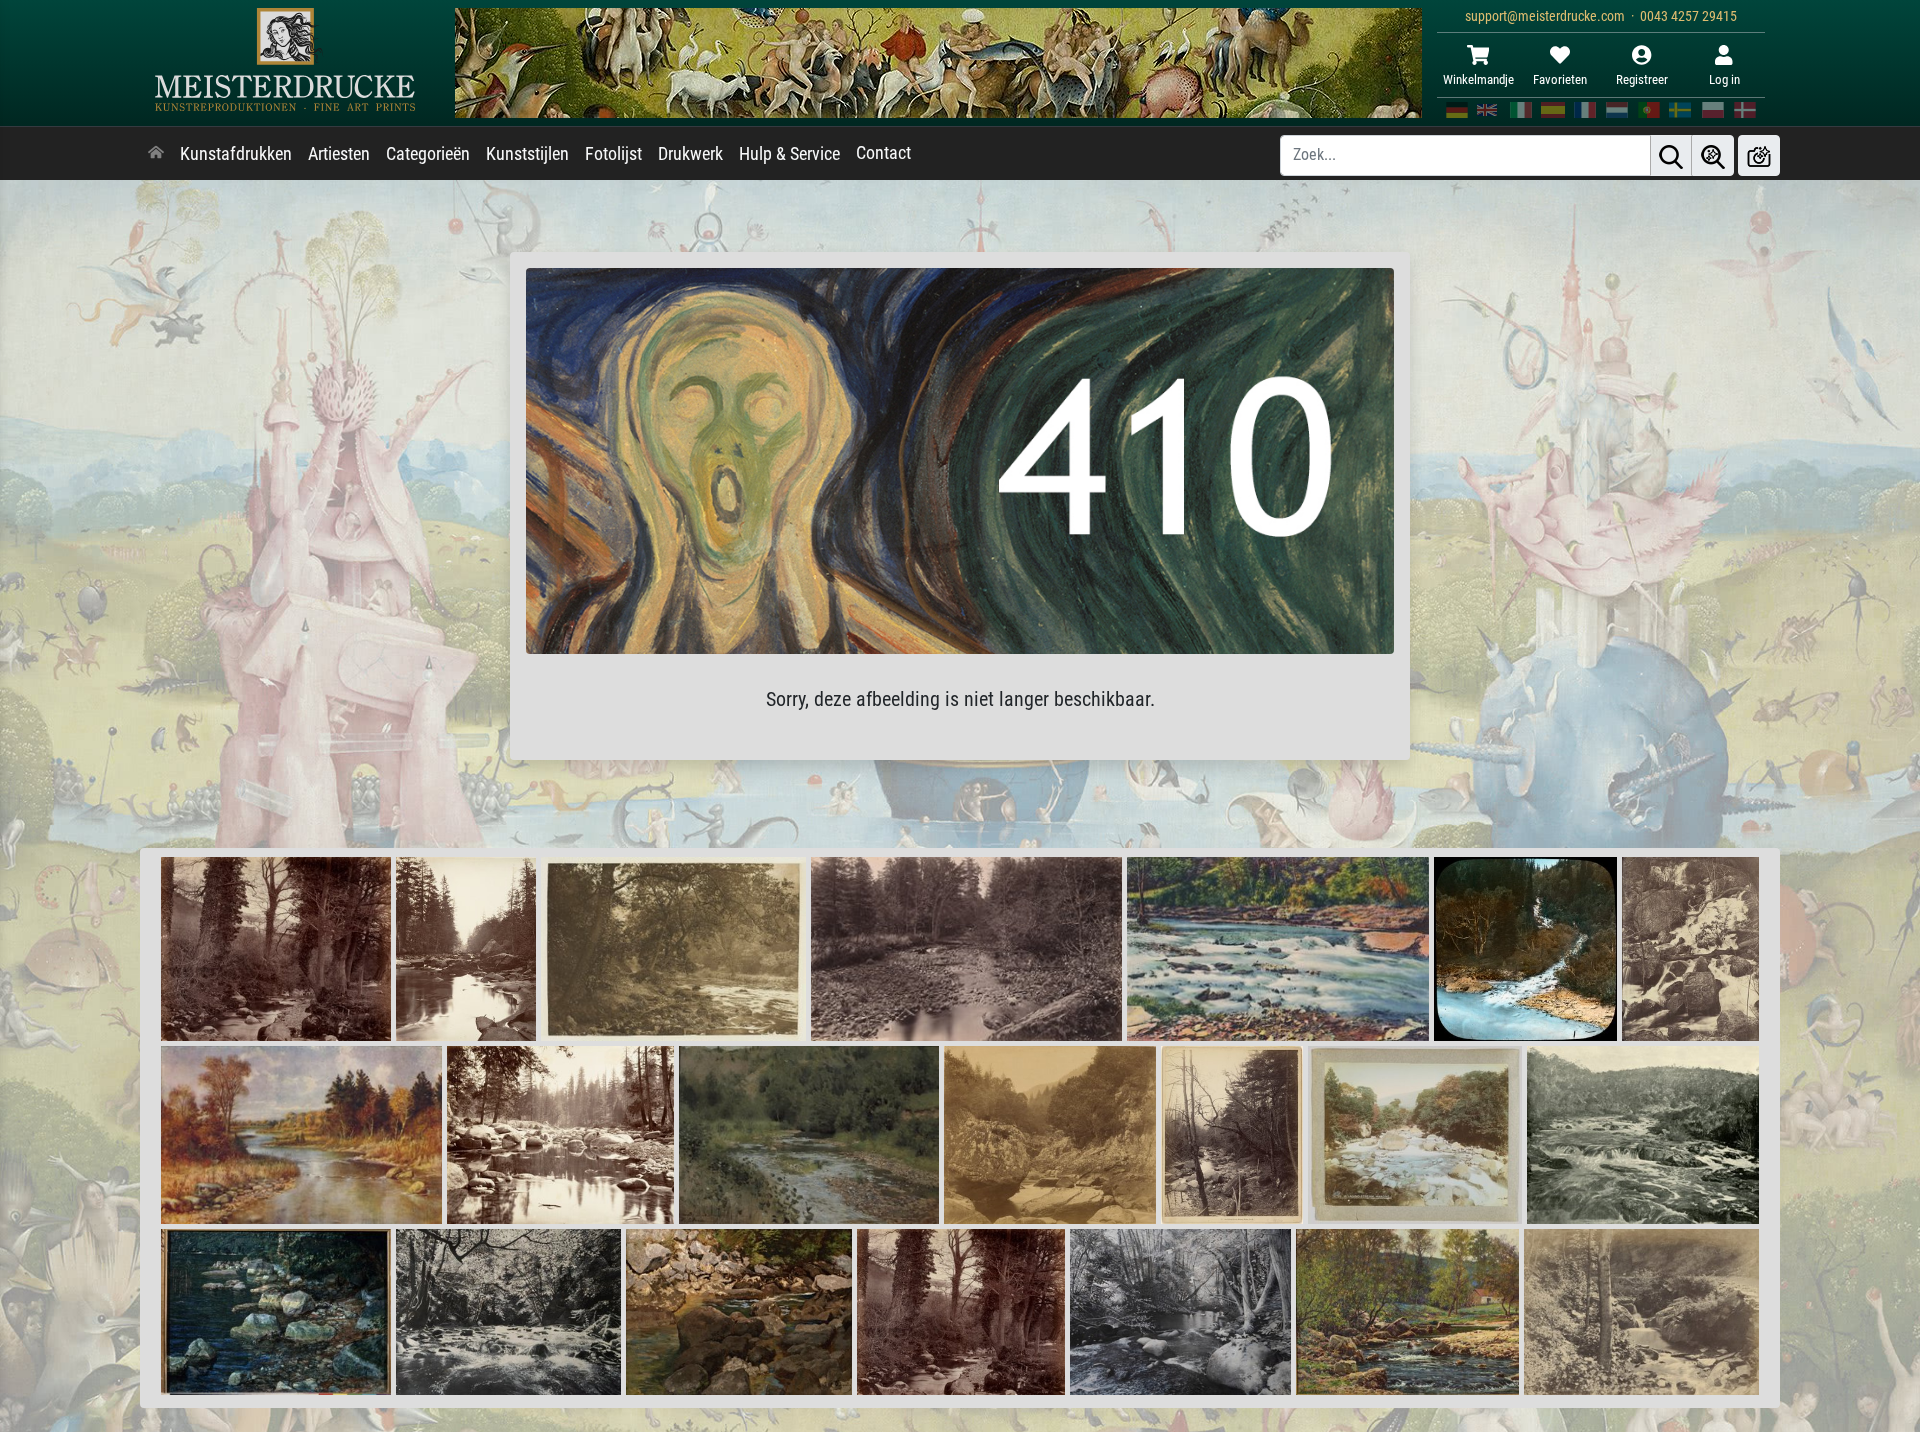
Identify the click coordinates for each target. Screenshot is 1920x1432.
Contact (883, 153)
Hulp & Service (789, 154)
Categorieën (428, 154)
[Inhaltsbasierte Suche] (1713, 155)
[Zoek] (1671, 155)
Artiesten (339, 154)
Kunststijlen (527, 154)
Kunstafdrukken (236, 154)
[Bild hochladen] (1759, 155)
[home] (156, 154)
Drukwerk (690, 154)
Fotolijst (613, 154)
